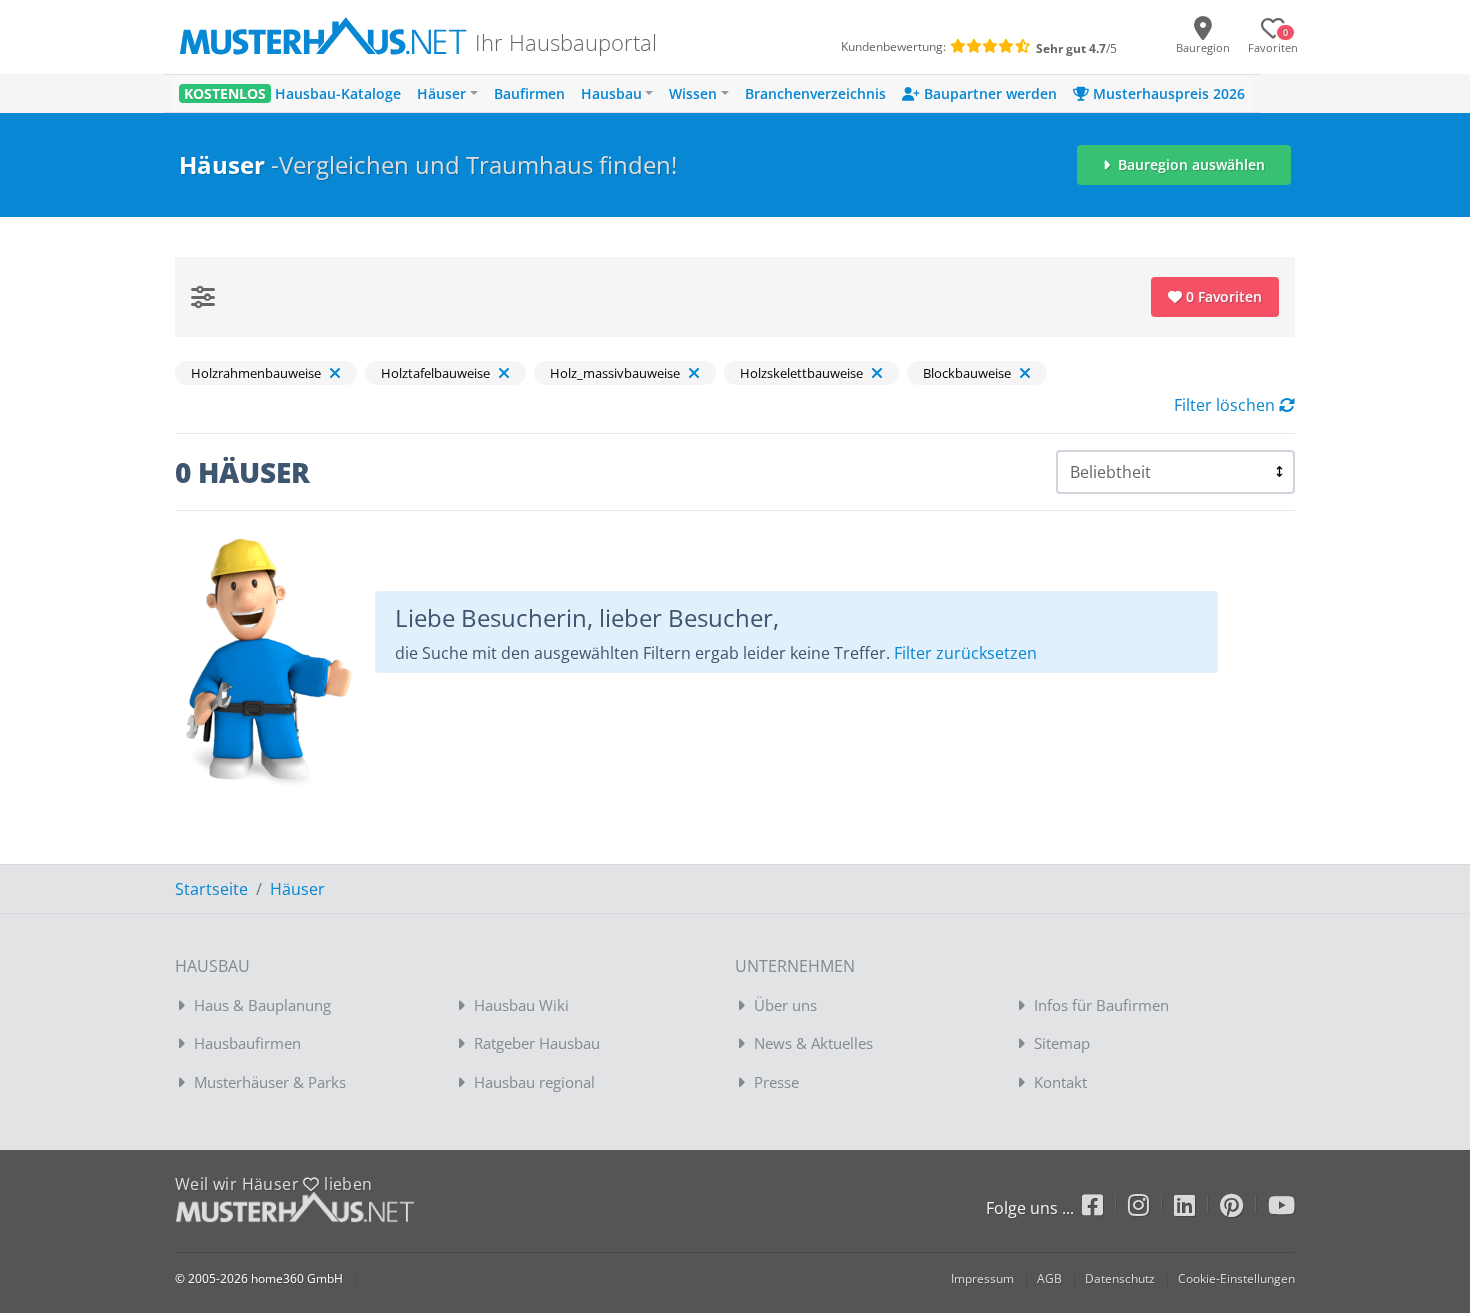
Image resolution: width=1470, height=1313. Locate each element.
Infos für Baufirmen (1101, 1005)
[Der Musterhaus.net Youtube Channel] (1281, 1208)
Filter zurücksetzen (965, 653)
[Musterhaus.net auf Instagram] (1151, 1208)
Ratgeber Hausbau (537, 1043)
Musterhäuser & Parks (270, 1082)
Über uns (785, 1005)
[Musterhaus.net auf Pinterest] (1244, 1208)
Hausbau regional (534, 1082)
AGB (1049, 1278)
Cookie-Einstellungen (1236, 1278)
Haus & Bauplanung (262, 1005)
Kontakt (1060, 1082)
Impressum (982, 1278)
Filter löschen (1226, 405)
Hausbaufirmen (247, 1043)
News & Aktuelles (813, 1043)
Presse (776, 1082)
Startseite (211, 889)
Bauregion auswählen (1189, 164)
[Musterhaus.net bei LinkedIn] (1197, 1208)
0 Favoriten (1222, 296)
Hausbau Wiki (521, 1005)
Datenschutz (1120, 1278)
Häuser (297, 889)
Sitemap (1062, 1043)
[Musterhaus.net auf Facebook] (1105, 1208)
